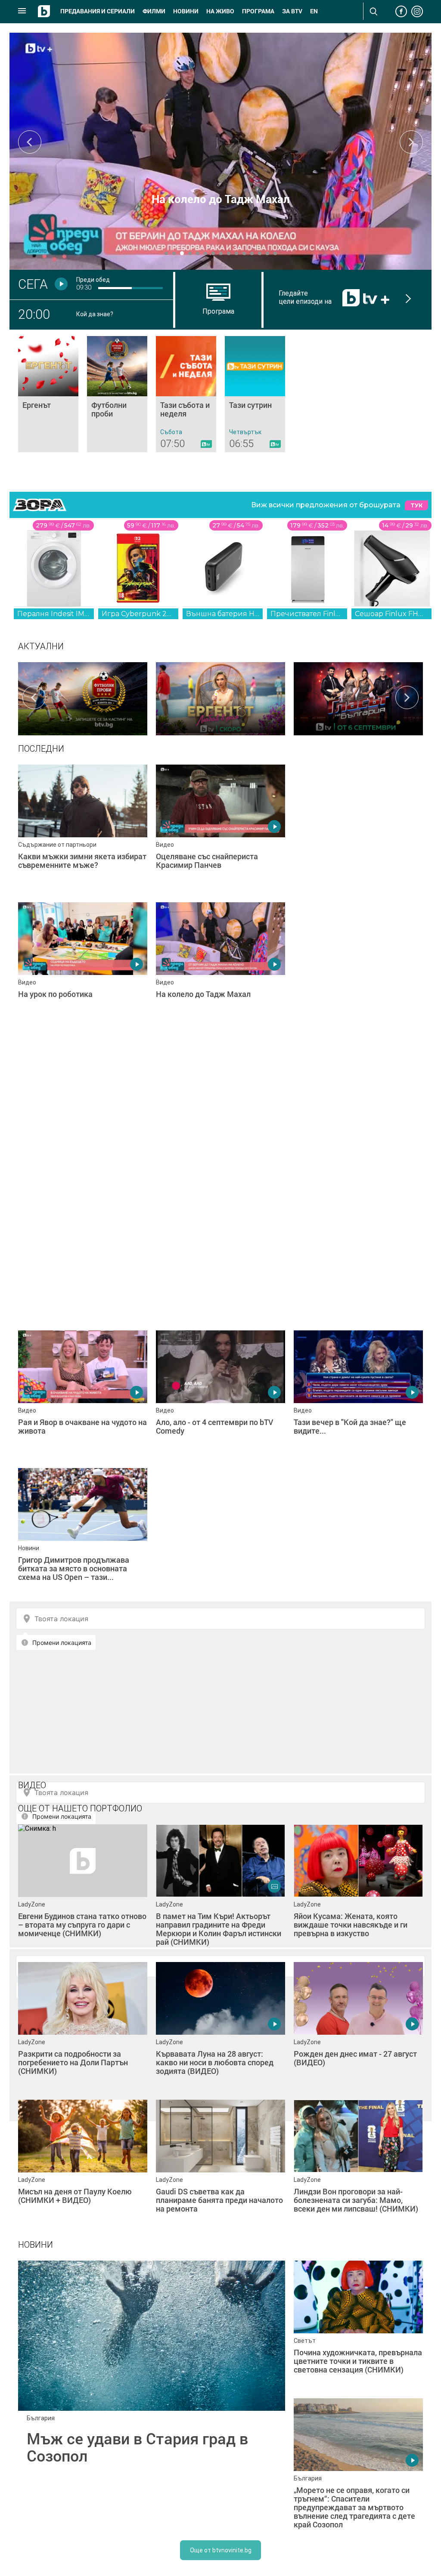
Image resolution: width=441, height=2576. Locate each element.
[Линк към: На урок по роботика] (83, 967)
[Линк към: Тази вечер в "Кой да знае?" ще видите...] (358, 1395)
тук (416, 505)
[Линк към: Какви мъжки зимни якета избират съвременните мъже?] (83, 829)
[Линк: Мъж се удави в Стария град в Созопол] (152, 2394)
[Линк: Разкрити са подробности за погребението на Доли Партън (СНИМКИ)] (83, 2027)
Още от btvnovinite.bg (221, 2550)
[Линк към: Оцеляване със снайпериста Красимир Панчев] (220, 829)
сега (33, 284)
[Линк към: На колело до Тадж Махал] (220, 967)
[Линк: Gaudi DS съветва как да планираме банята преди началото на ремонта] (220, 2164)
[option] (83, 697)
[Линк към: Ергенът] (48, 394)
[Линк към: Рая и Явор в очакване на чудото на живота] (83, 1395)
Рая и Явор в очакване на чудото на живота (220, 199)
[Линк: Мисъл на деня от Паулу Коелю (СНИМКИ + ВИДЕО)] (83, 2164)
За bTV (292, 11)
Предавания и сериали (98, 11)
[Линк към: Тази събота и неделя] (186, 394)
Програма (258, 11)
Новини (186, 11)
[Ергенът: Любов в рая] (220, 697)
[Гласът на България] (358, 697)
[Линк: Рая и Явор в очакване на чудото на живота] (220, 151)
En (314, 11)
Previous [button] (30, 142)
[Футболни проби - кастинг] (83, 697)
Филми (154, 11)
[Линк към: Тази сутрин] (255, 394)
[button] (166, 253)
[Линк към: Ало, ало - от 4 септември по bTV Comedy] (220, 1395)
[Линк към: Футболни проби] (117, 394)
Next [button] (411, 142)
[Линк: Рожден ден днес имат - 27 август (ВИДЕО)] (358, 2027)
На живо (220, 11)
